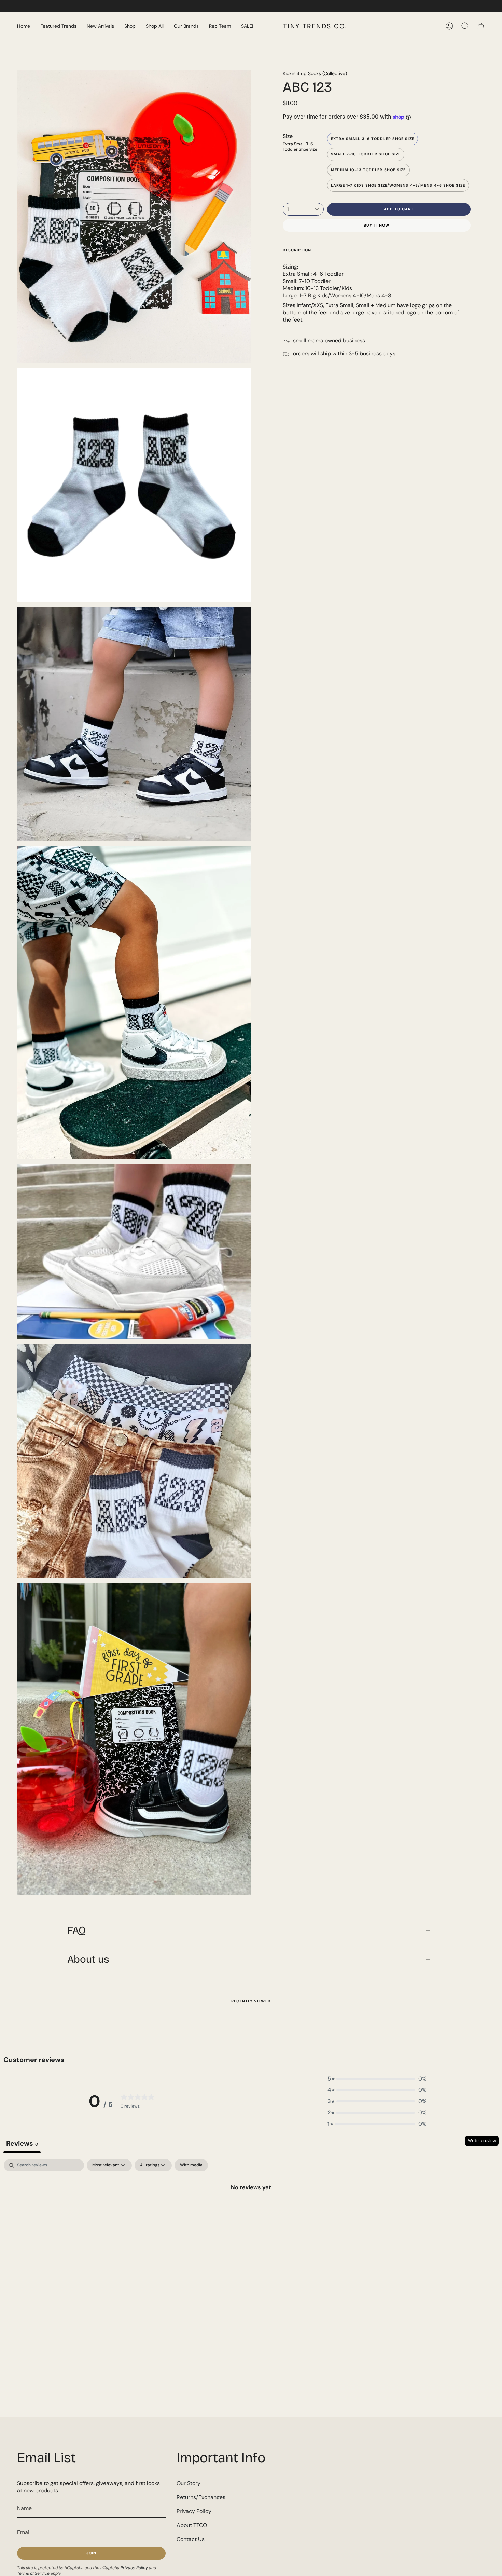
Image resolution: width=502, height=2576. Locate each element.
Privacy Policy (134, 2568)
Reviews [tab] (22, 2143)
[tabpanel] (251, 2210)
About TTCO (192, 2525)
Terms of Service (33, 2573)
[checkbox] (191, 2165)
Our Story (189, 2483)
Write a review (482, 2141)
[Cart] (481, 26)
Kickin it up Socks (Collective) (315, 73)
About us (88, 1959)
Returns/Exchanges (201, 2497)
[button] (58, 26)
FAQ (76, 1930)
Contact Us (191, 2539)
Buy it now (377, 225)
